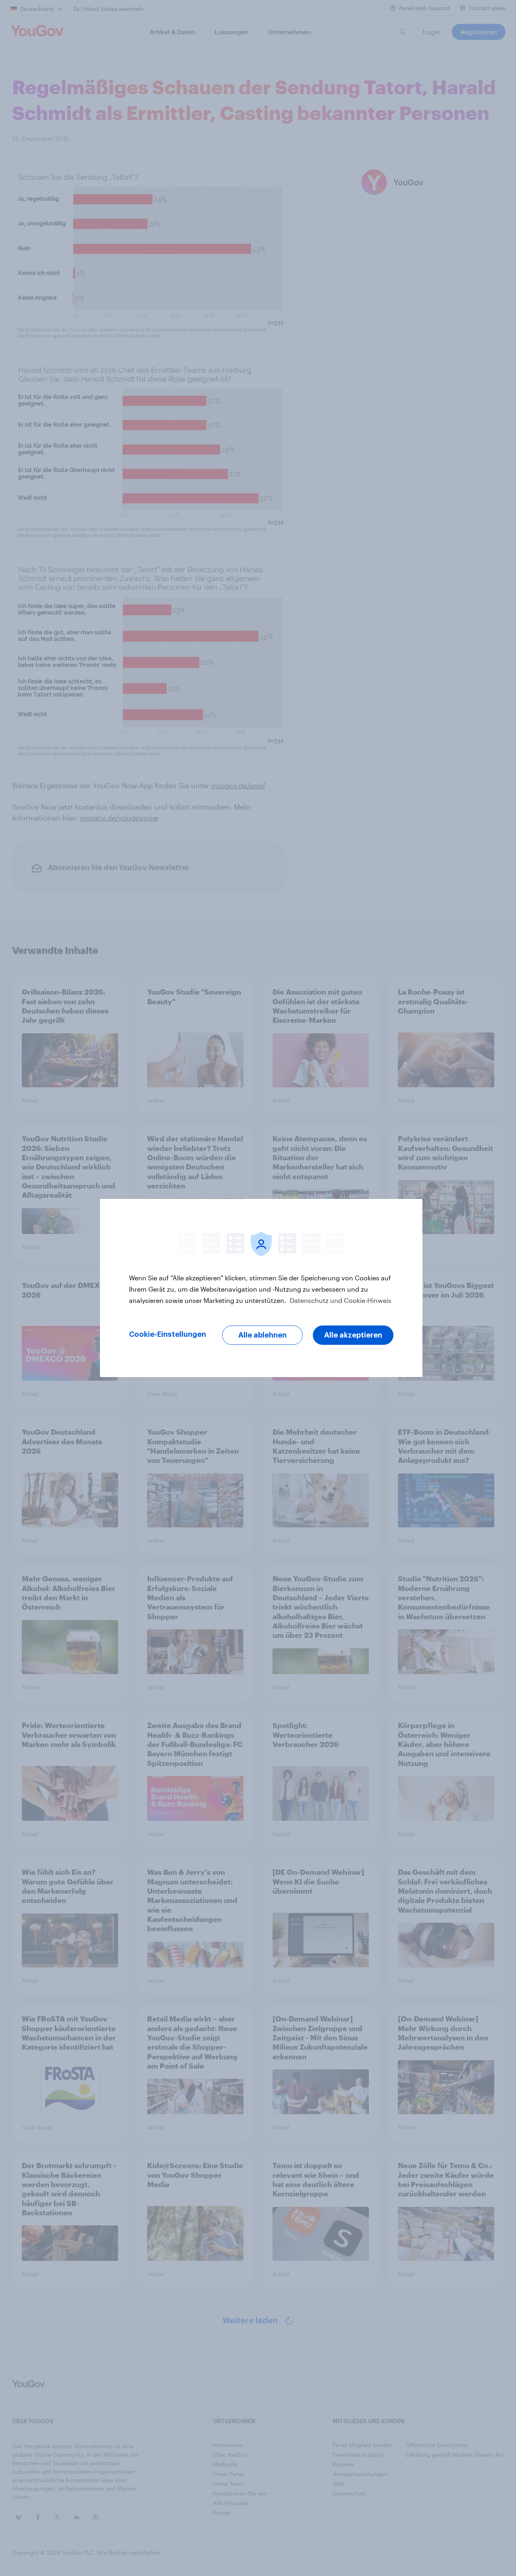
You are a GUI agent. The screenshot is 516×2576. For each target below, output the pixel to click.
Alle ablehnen (262, 1335)
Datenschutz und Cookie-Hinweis (340, 1300)
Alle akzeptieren (353, 1335)
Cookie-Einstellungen (167, 1334)
